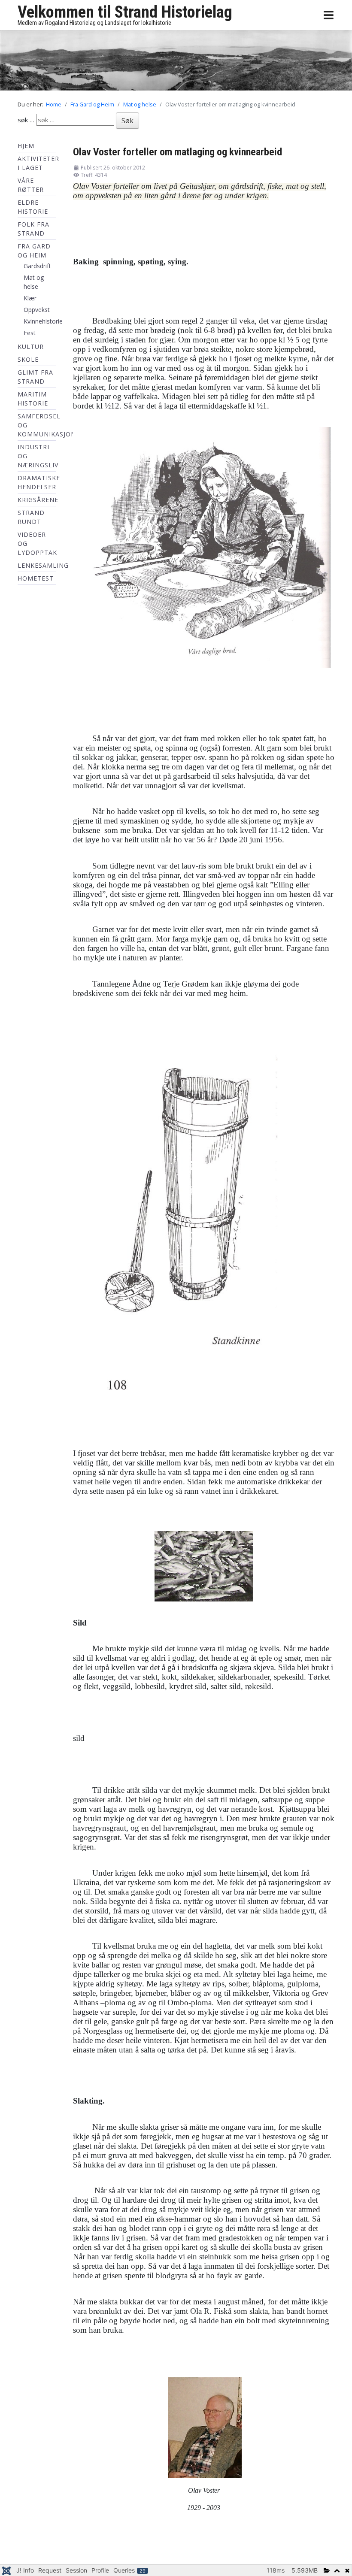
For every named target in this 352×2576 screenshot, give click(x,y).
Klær (30, 298)
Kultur (31, 347)
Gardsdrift (37, 266)
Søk (127, 121)
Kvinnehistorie (43, 321)
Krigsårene (38, 500)
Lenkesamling (43, 565)
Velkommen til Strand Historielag (125, 12)
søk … (26, 120)
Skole (28, 359)
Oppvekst (37, 310)
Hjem (26, 146)
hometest (36, 578)
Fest (30, 333)
